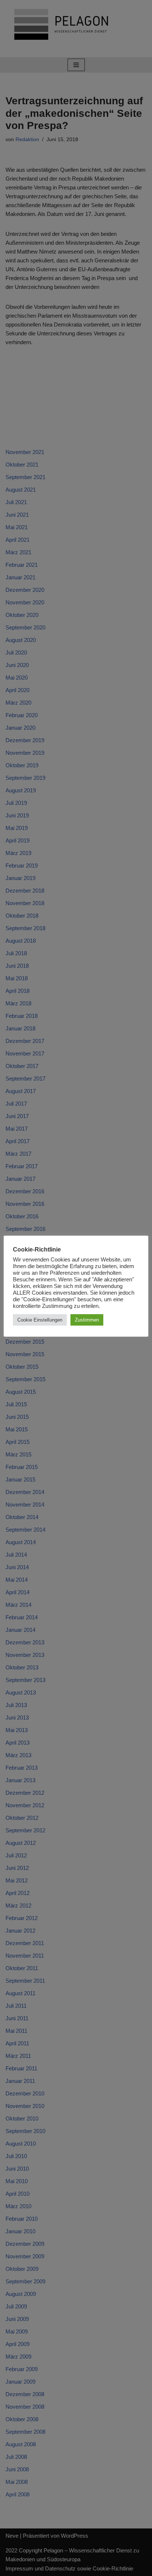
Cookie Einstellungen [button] (40, 1320)
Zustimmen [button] (87, 1320)
